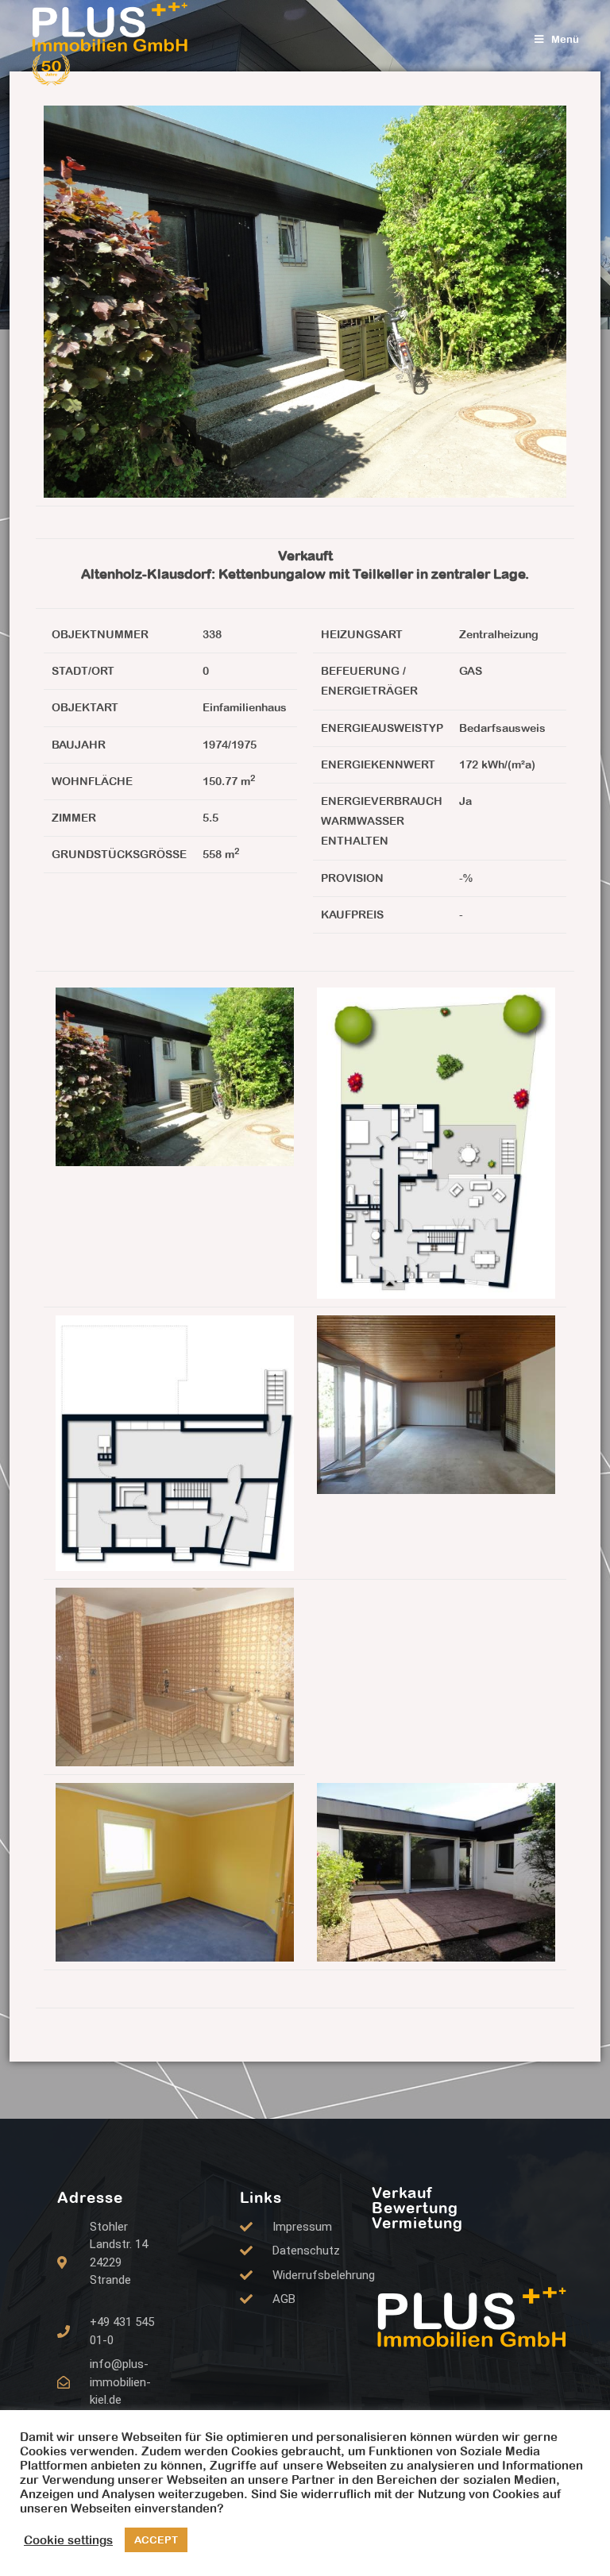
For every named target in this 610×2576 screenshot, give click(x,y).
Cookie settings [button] (68, 2540)
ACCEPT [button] (156, 2540)
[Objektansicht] (175, 1076)
